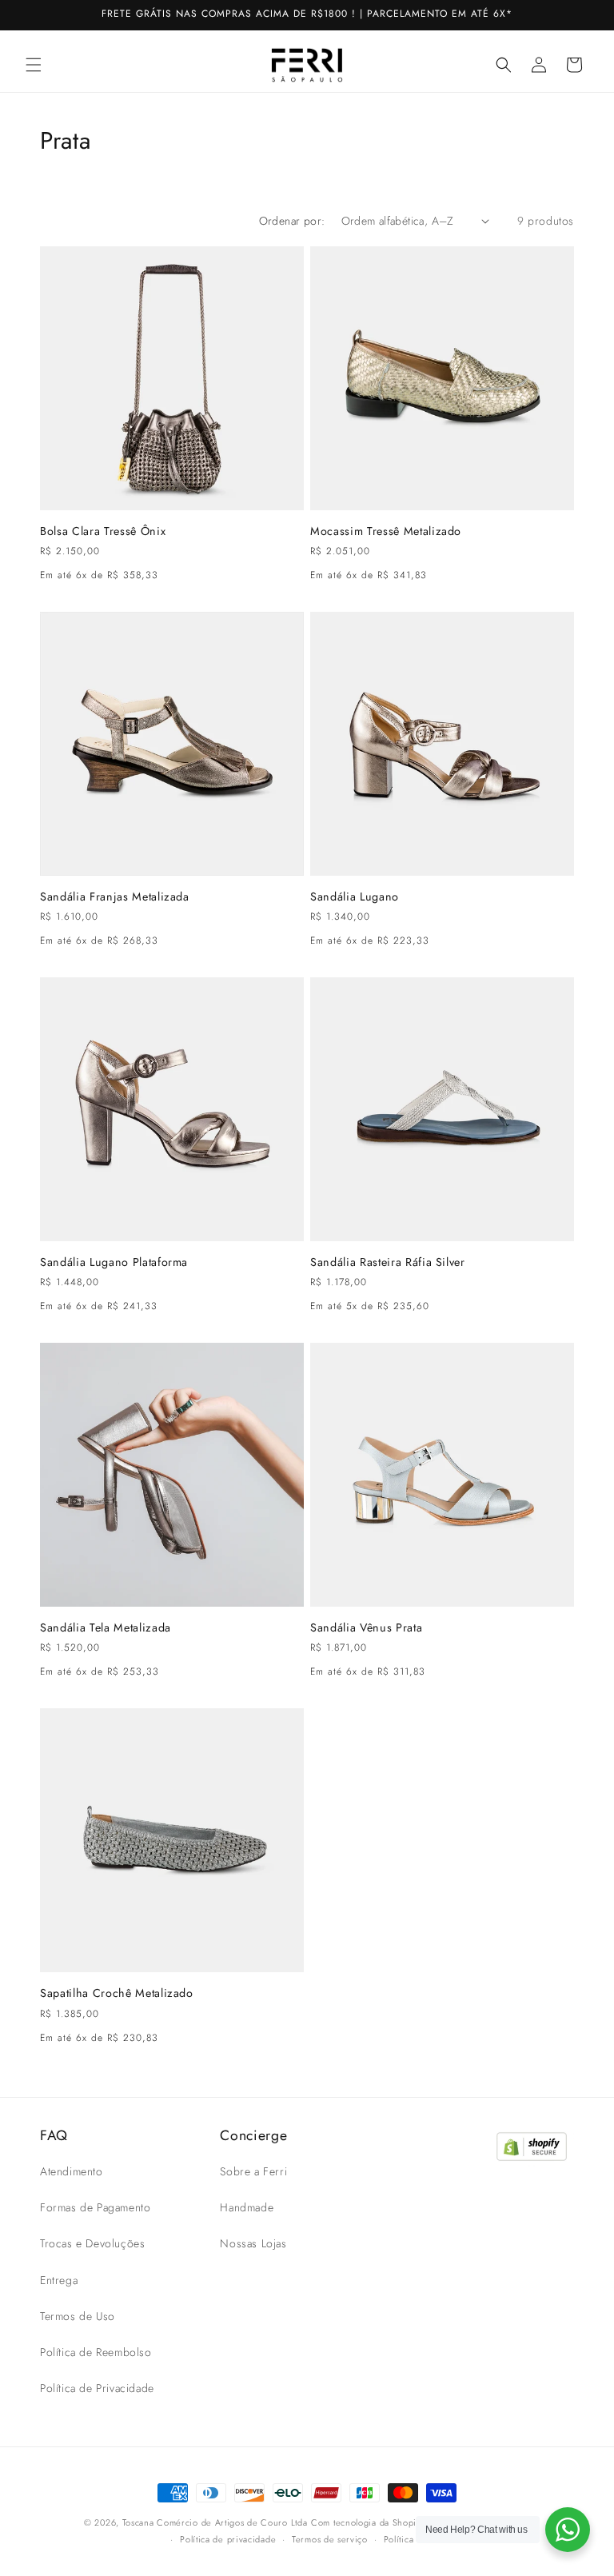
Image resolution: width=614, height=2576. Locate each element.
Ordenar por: (292, 221)
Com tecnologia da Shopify (368, 2522)
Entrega (59, 2280)
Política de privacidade (228, 2539)
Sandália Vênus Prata (366, 1627)
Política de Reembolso (96, 2352)
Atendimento (72, 2171)
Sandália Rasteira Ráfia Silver (388, 1262)
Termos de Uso (78, 2316)
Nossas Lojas (253, 2243)
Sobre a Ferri (253, 2171)
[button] (34, 65)
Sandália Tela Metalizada (106, 1627)
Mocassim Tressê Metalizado (386, 531)
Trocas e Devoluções (92, 2243)
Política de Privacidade (97, 2388)
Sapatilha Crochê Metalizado (117, 1993)
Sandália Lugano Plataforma (114, 1262)
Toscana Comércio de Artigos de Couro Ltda (215, 2522)
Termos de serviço (330, 2539)
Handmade (247, 2207)
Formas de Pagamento (95, 2207)
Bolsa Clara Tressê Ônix (103, 531)
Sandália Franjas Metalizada (115, 897)
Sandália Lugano (355, 897)
